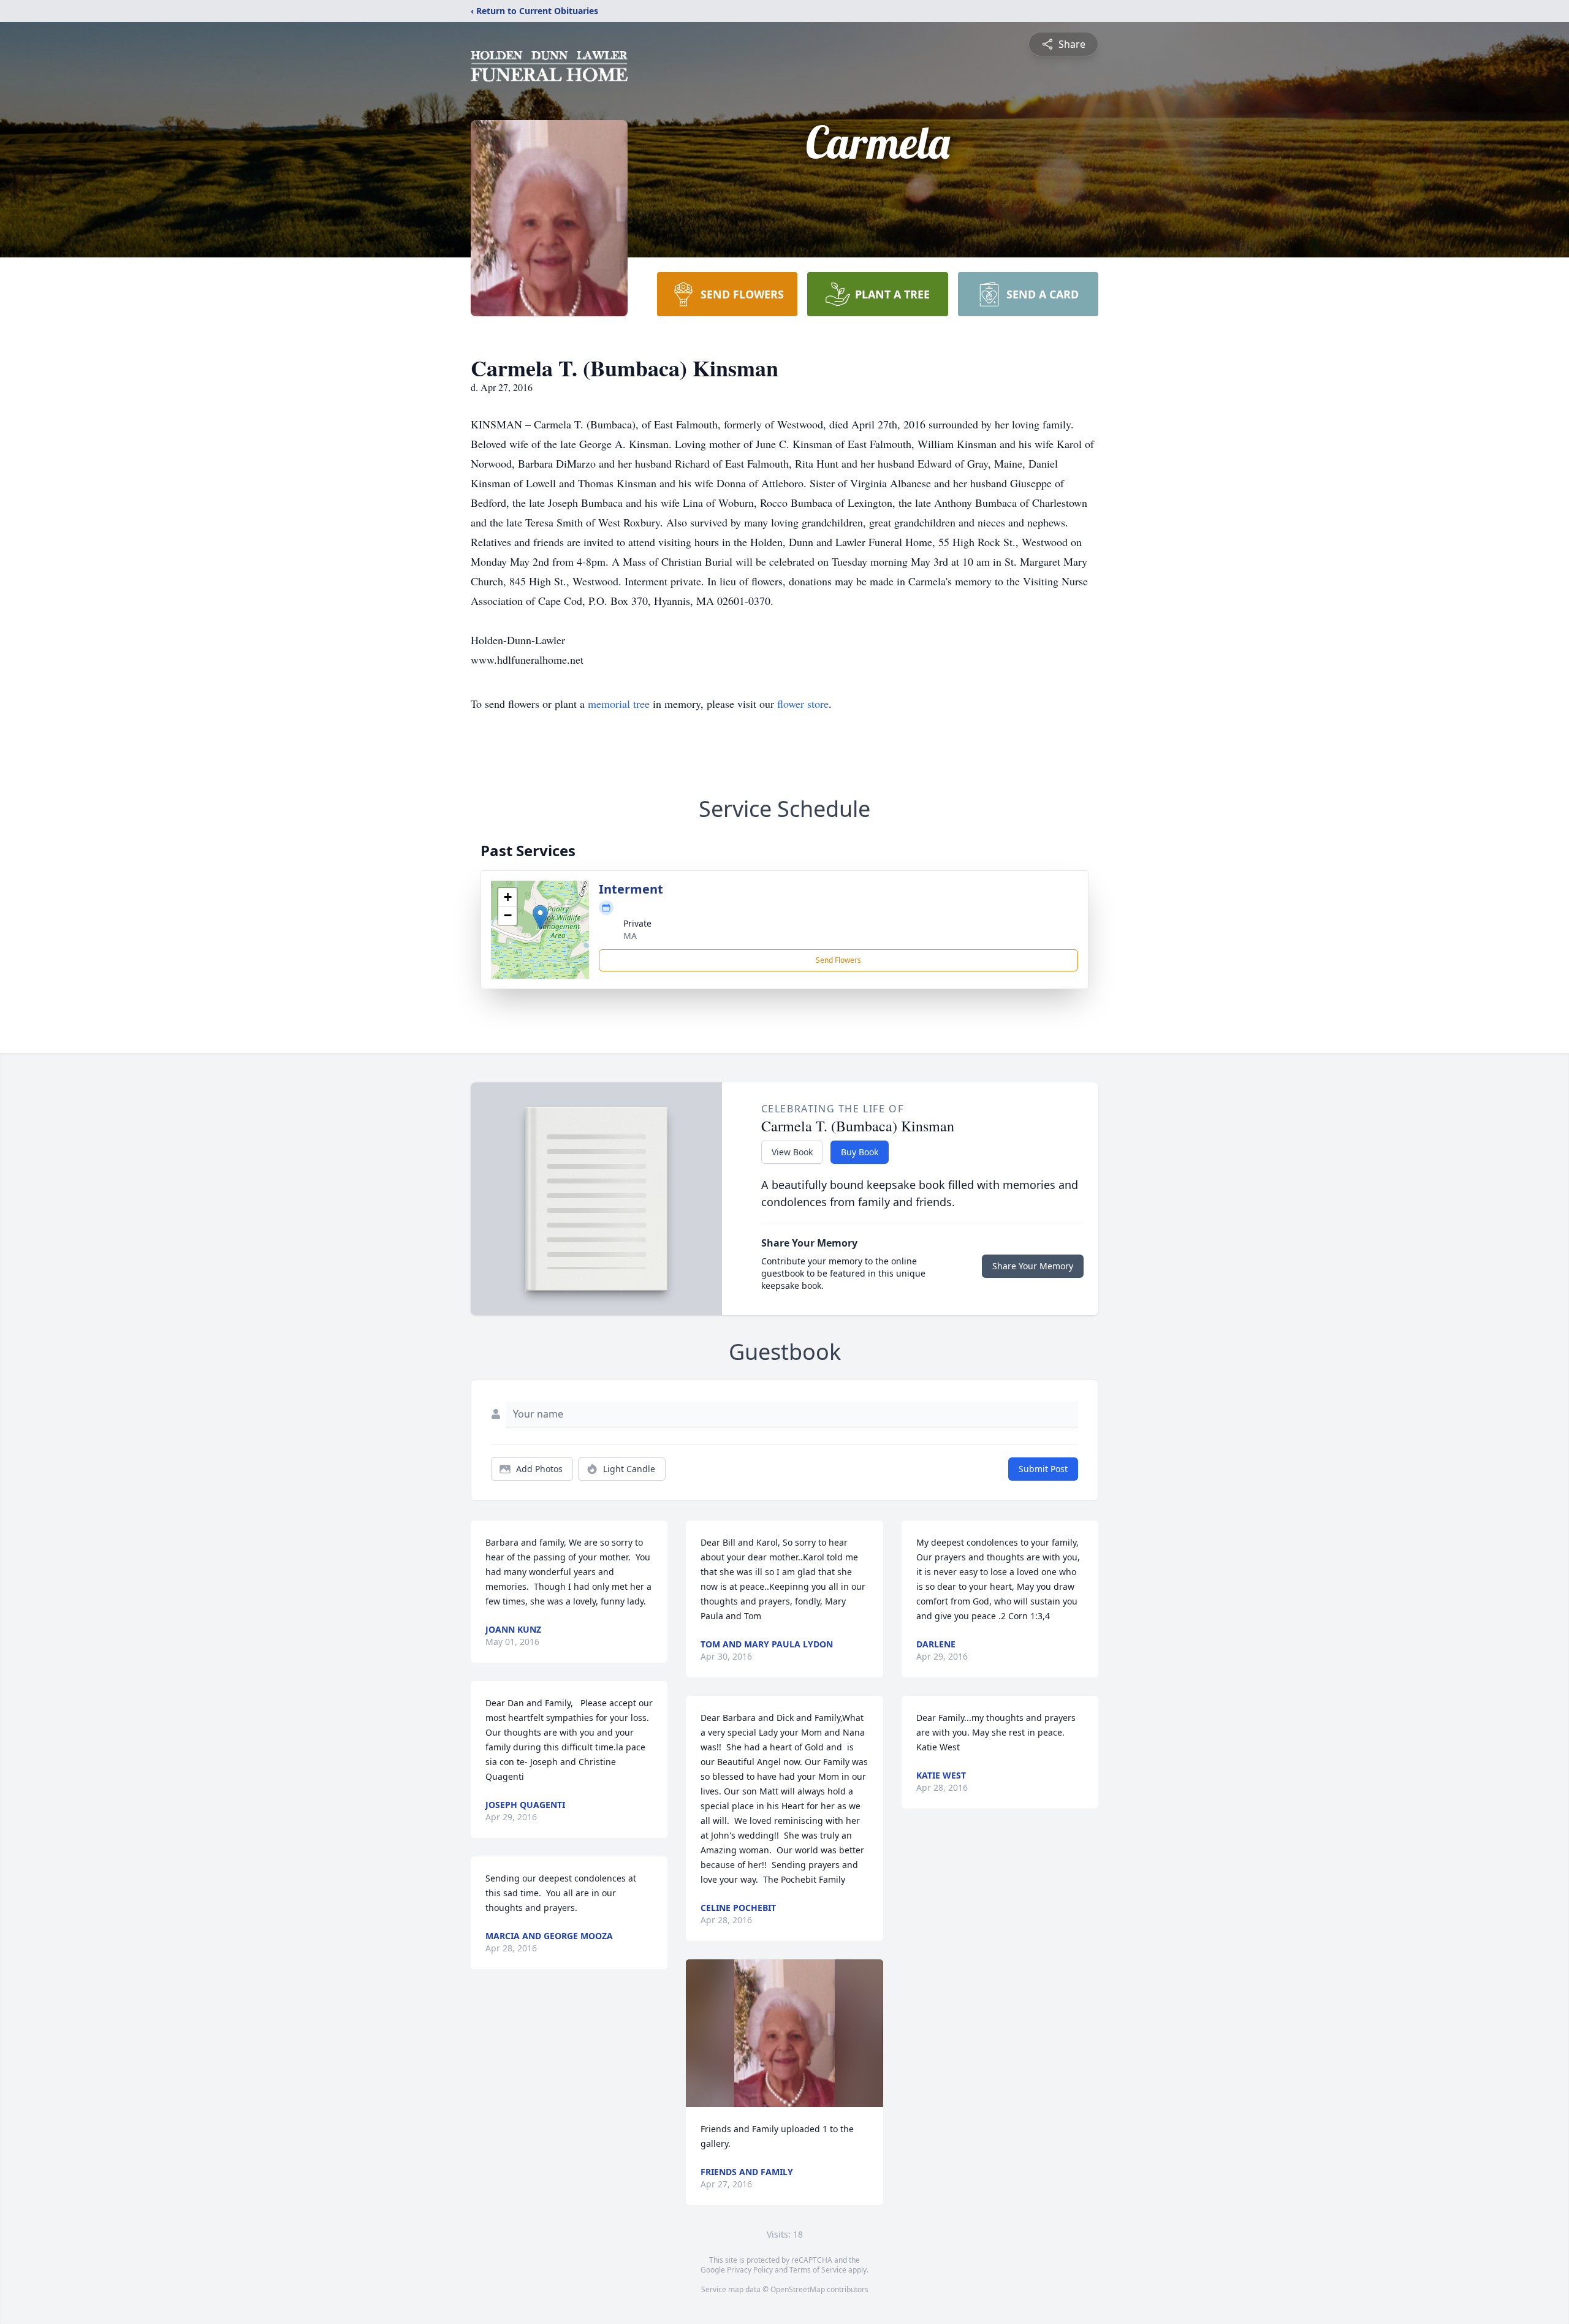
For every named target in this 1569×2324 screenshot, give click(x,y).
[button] (540, 917)
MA (630, 936)
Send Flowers (838, 960)
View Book (792, 1152)
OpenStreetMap (798, 2289)
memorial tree (619, 704)
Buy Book (860, 1152)
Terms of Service (818, 2270)
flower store (803, 704)
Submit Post (1043, 1469)
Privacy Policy (750, 2270)
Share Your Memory (1033, 1266)
